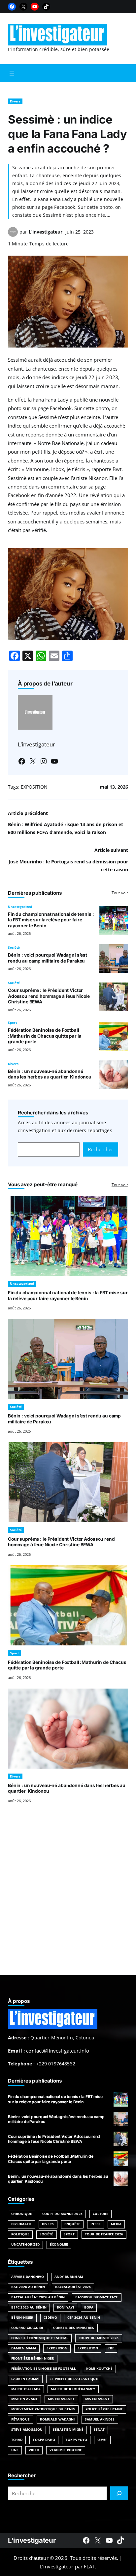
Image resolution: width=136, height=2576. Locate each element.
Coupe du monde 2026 (99, 2338)
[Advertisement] (68, 1897)
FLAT (89, 2566)
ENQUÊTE (72, 2224)
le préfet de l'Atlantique (74, 2379)
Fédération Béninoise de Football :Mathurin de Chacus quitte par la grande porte (45, 1036)
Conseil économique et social (40, 2338)
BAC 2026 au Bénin (28, 2287)
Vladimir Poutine (66, 2450)
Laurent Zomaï (25, 2379)
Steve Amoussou (27, 2430)
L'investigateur (32, 2540)
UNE (15, 2450)
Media (116, 2224)
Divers (15, 101)
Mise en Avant (24, 2399)
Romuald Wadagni (57, 2419)
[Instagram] (44, 761)
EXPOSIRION (57, 2348)
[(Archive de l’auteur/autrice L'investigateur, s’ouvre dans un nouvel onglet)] (13, 235)
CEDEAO (50, 2318)
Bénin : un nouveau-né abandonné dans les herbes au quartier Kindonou (50, 1074)
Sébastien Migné (68, 2430)
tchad (17, 2440)
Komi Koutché (99, 2369)
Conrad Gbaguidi (27, 2328)
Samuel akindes (100, 2419)
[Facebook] (12, 7)
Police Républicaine (104, 2409)
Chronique (22, 2214)
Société (14, 948)
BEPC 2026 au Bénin (29, 2307)
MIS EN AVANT (97, 2399)
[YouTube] (35, 7)
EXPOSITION (34, 787)
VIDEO (34, 2450)
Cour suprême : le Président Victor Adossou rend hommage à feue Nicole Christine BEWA (49, 996)
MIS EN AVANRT (61, 2399)
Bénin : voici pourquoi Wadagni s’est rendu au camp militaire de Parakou (48, 958)
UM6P (102, 2440)
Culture (101, 2214)
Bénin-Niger (22, 2318)
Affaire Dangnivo (28, 2277)
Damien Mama (24, 2348)
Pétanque (20, 2419)
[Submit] (119, 2493)
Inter (95, 2224)
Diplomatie (21, 2224)
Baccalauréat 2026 (73, 2287)
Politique (20, 2234)
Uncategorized (20, 907)
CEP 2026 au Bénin (84, 2318)
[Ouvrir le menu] (12, 73)
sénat (99, 2430)
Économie (59, 2244)
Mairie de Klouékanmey (73, 2389)
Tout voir (120, 893)
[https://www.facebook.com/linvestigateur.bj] (86, 2540)
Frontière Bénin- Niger (33, 2358)
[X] (23, 7)
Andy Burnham (69, 2277)
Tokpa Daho (44, 2440)
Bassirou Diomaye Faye (97, 2297)
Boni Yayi (65, 2307)
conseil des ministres (74, 2328)
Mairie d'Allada (26, 2389)
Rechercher (101, 1149)
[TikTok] (46, 7)
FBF (111, 2348)
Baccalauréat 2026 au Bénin (38, 2297)
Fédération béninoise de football (44, 2369)
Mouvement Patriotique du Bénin (43, 2409)
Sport (12, 1023)
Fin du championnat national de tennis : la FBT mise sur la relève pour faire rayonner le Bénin (51, 920)
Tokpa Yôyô (76, 2440)
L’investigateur (46, 232)
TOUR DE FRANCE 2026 (104, 2234)
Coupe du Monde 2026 (62, 2214)
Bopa (89, 2307)
